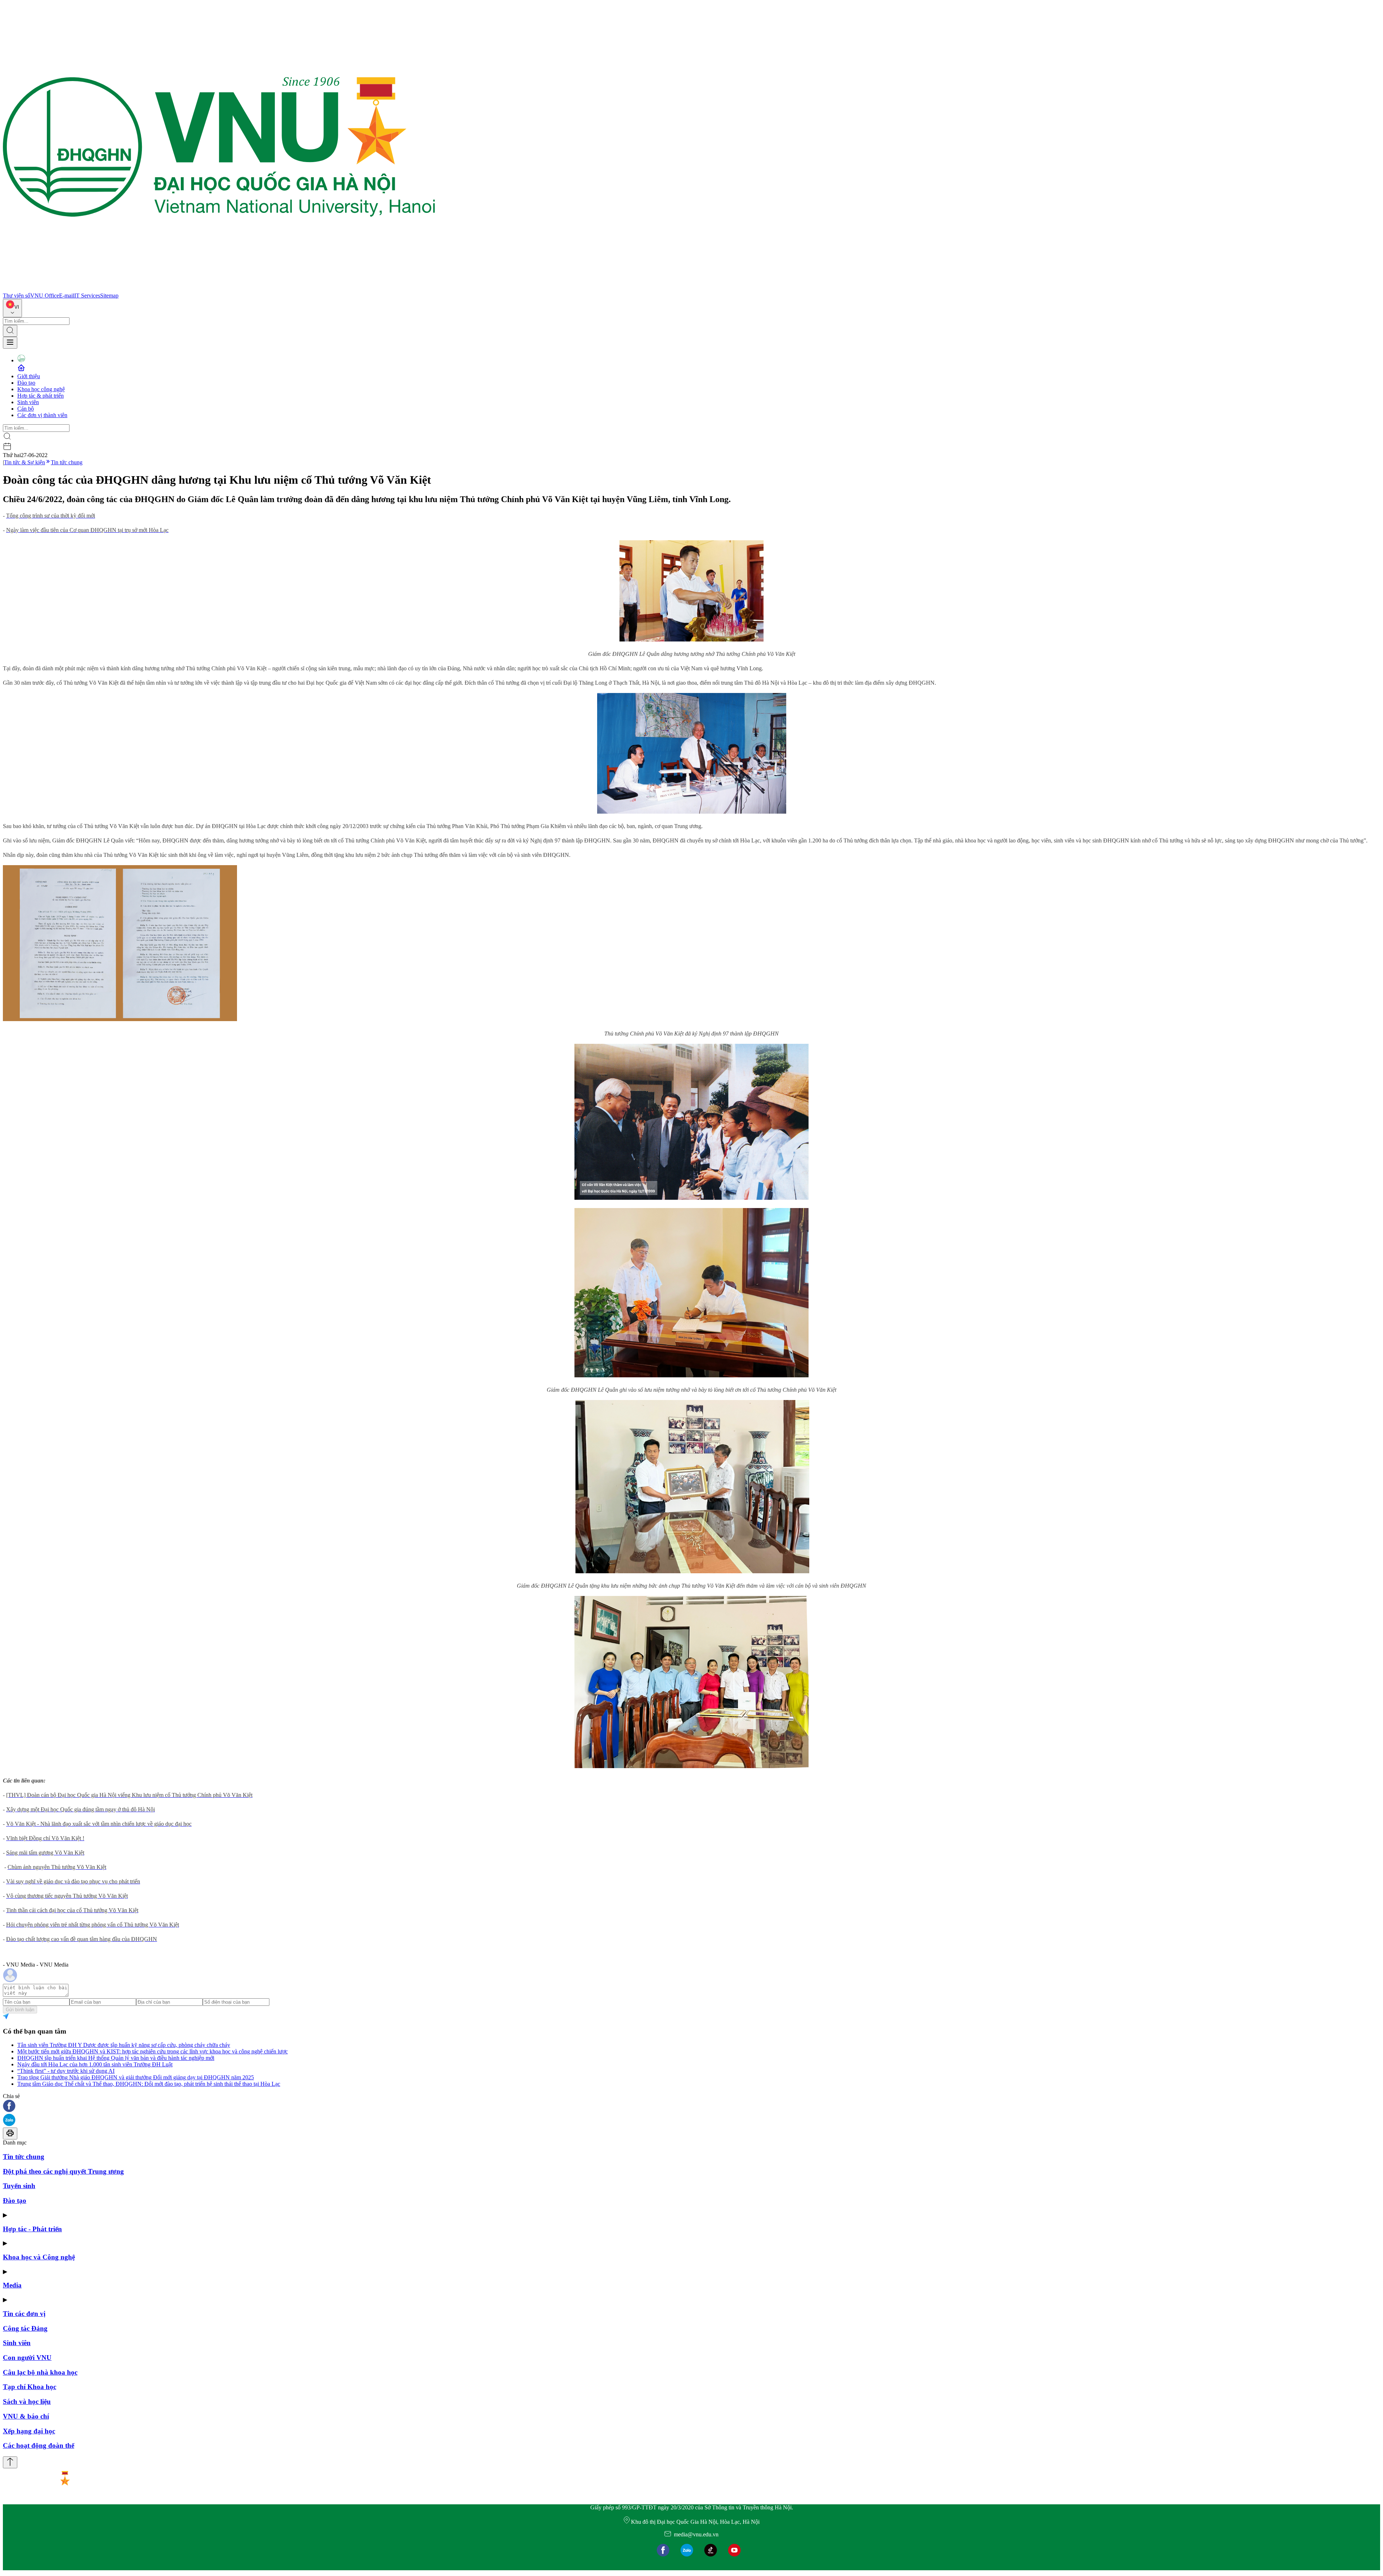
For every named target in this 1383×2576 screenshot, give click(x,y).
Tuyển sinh (19, 2186)
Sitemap (109, 296)
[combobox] (12, 308)
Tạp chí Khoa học (30, 2387)
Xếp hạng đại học (29, 2431)
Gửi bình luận (20, 2010)
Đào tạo (26, 383)
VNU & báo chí (26, 2416)
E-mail (67, 296)
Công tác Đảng (25, 2328)
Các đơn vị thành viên (42, 415)
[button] (691, 2107)
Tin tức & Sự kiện (24, 462)
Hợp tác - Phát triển (32, 2229)
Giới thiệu (29, 376)
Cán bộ (26, 409)
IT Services (87, 296)
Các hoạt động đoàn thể (39, 2445)
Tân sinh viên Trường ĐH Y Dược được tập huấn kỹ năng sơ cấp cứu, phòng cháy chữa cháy (124, 2045)
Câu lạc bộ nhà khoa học (40, 2372)
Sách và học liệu (27, 2401)
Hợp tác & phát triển (41, 396)
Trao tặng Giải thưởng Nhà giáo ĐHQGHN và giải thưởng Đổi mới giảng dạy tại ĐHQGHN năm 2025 (136, 2077)
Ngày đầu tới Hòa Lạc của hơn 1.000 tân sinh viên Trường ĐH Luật (95, 2064)
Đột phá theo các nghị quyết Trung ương (63, 2171)
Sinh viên (28, 402)
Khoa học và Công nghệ (39, 2257)
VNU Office (45, 296)
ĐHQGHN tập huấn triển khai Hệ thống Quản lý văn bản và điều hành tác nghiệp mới (116, 2058)
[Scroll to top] (10, 2462)
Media (12, 2285)
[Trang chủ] (219, 289)
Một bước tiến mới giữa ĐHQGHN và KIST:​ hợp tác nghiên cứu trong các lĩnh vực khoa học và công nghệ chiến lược (153, 2051)
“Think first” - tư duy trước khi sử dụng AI (66, 2071)
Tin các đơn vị (24, 2314)
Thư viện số (17, 296)
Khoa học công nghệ (41, 389)
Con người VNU (27, 2358)
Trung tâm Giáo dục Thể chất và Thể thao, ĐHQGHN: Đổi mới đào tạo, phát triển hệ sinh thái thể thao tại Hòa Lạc (149, 2084)
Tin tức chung (67, 462)
